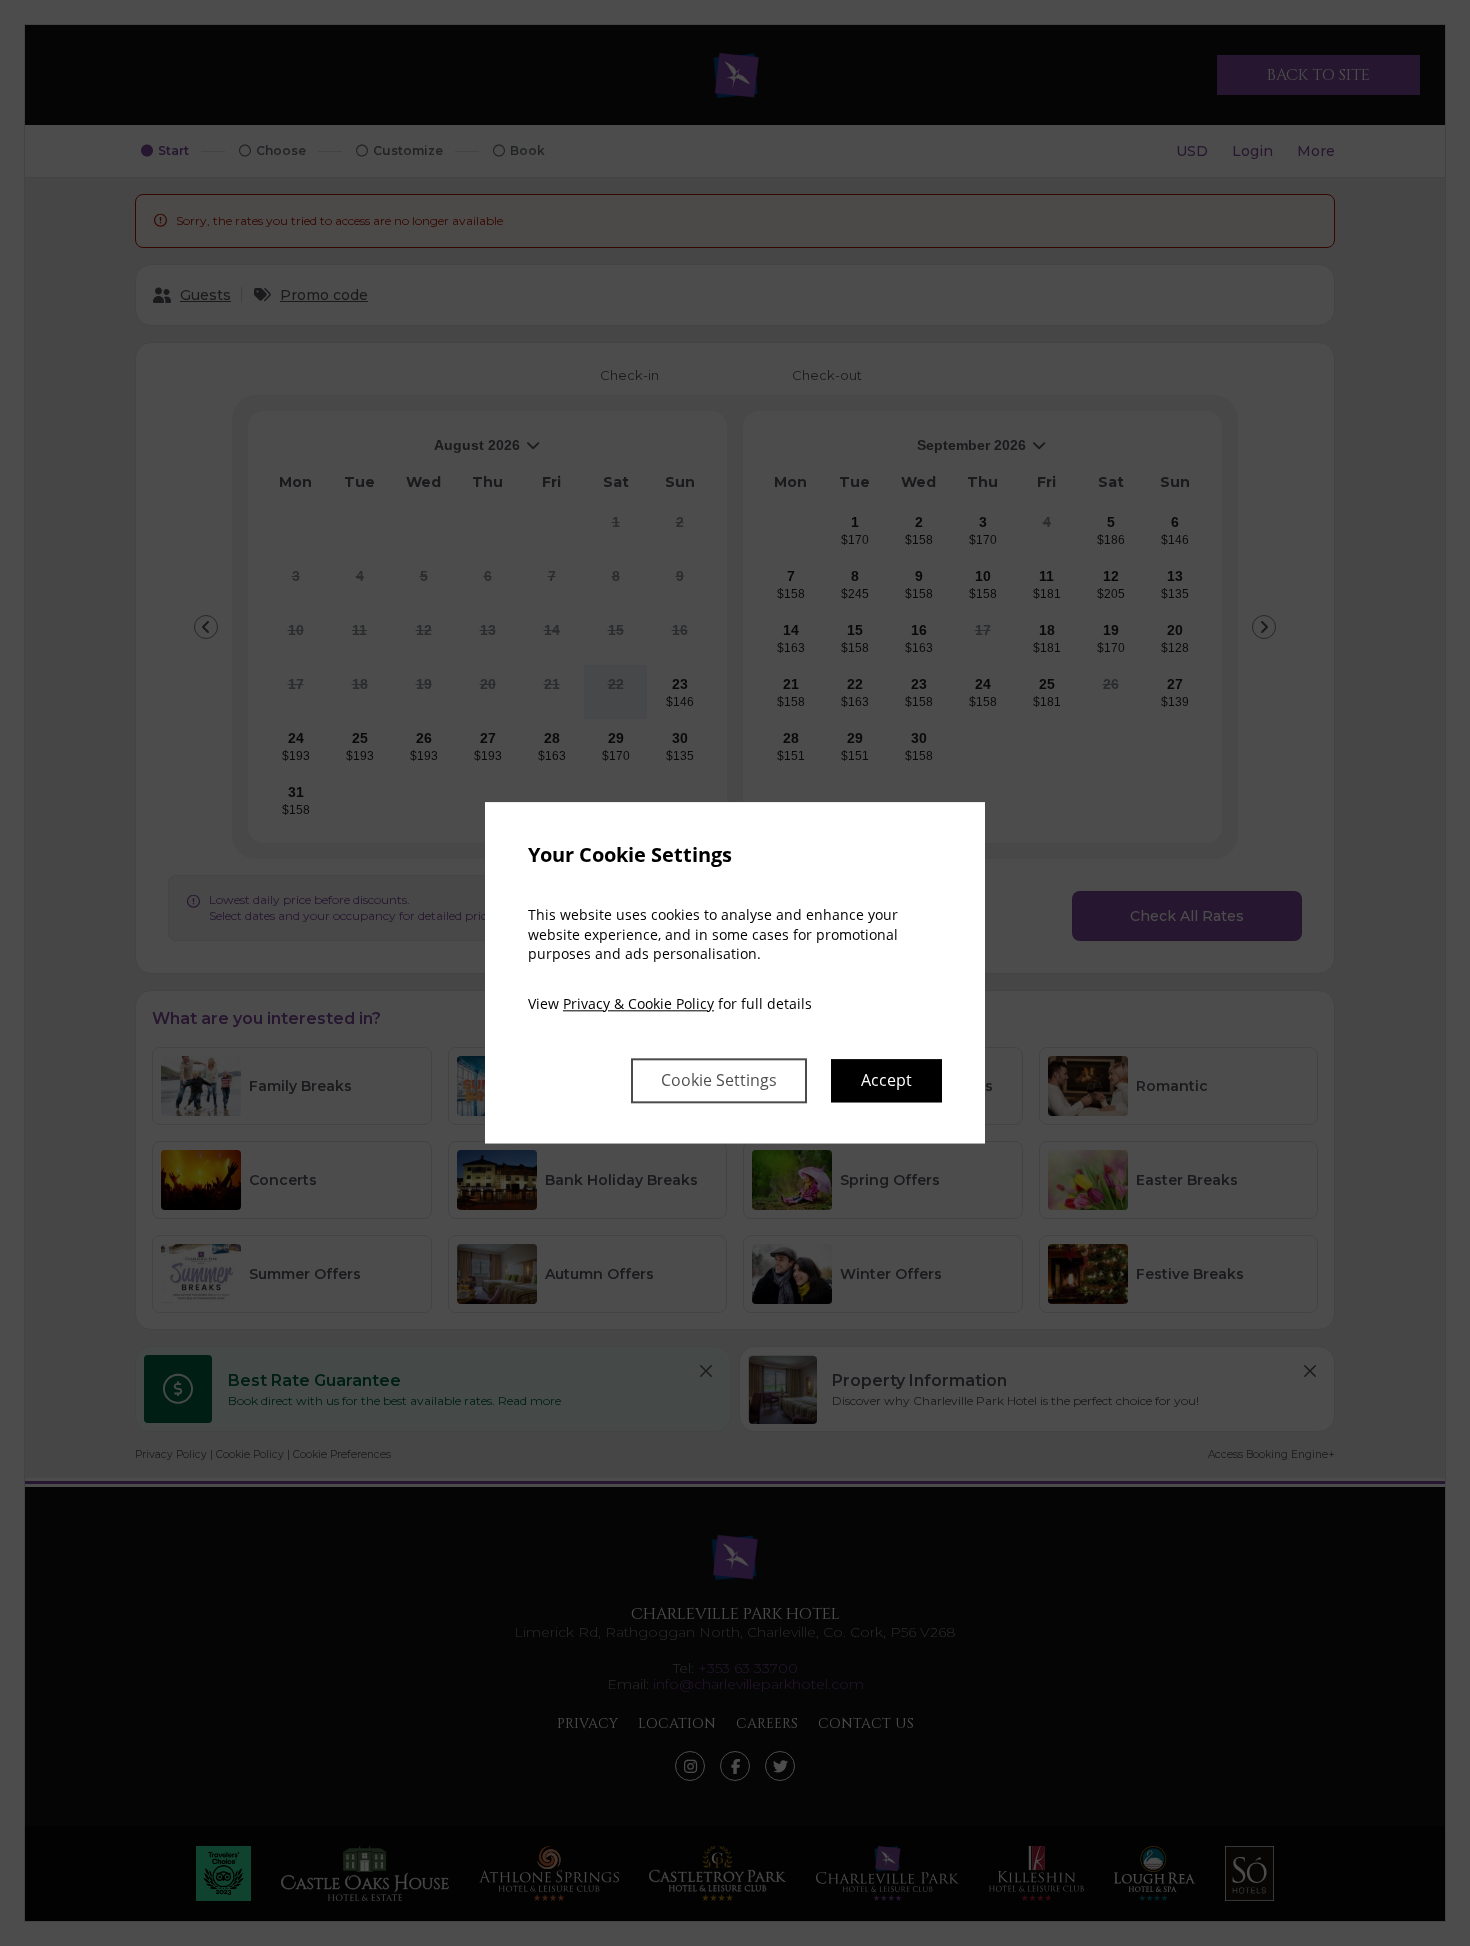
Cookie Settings (719, 1081)
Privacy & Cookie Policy (638, 1003)
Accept (886, 1081)
